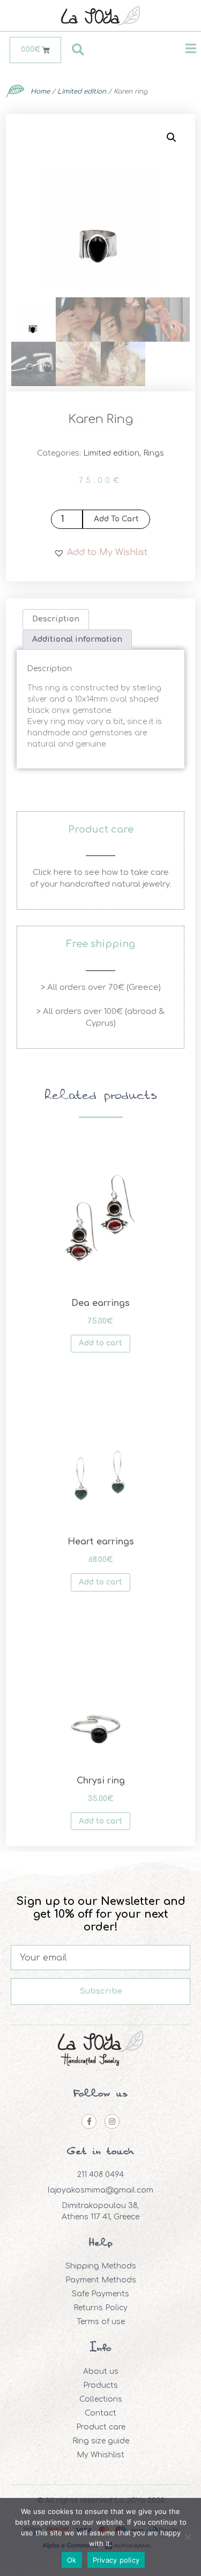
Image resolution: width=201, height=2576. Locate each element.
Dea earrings (100, 1303)
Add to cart (116, 519)
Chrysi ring (101, 1781)
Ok (72, 2560)
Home (40, 91)
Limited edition (82, 91)
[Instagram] (112, 2121)
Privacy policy (116, 2560)
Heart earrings (101, 1542)
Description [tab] (56, 619)
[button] (172, 137)
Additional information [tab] (77, 639)
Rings (154, 453)
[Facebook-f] (89, 2121)
